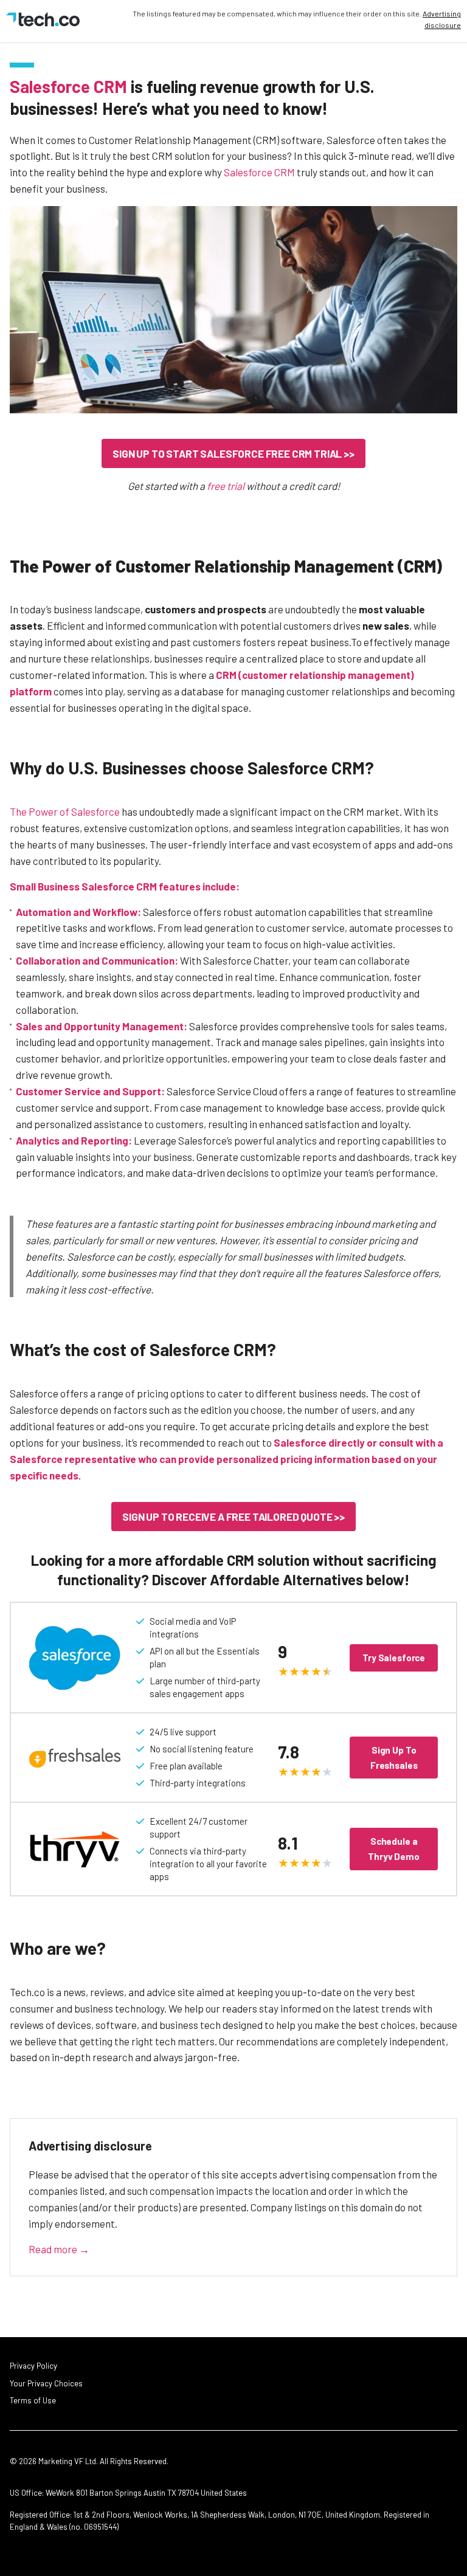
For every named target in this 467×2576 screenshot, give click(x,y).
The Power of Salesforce (65, 811)
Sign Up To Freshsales (394, 1758)
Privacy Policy (33, 2366)
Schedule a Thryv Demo (394, 1849)
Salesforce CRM (68, 86)
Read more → (59, 2249)
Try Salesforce (394, 1658)
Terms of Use (33, 2400)
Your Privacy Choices (46, 2383)
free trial (226, 486)
